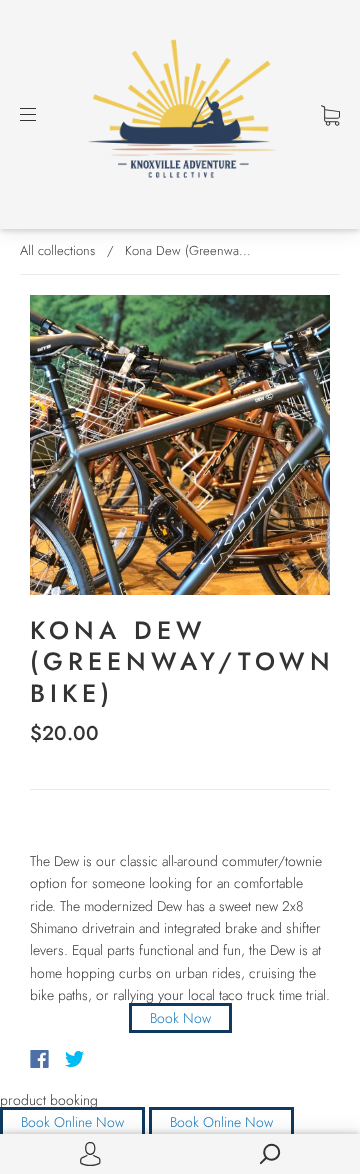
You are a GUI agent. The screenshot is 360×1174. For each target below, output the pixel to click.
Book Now (180, 1018)
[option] (180, 445)
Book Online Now (72, 1122)
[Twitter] (75, 1059)
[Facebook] (39, 1059)
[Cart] (330, 114)
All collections (57, 250)
